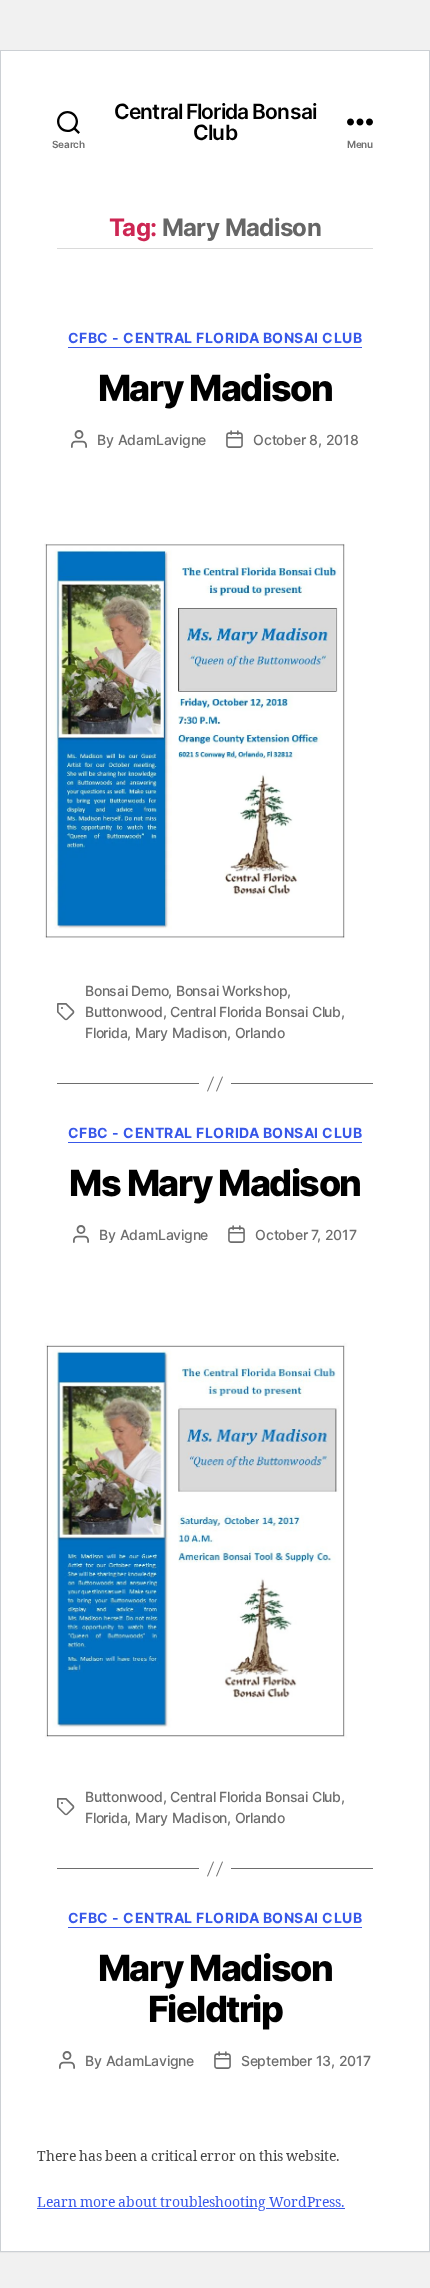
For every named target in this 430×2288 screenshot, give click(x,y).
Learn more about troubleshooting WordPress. (191, 2202)
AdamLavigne (162, 439)
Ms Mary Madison (215, 1183)
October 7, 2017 (305, 1234)
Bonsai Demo (126, 990)
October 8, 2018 (305, 439)
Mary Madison (215, 388)
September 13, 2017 (306, 2060)
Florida (106, 1032)
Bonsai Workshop (231, 990)
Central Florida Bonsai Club (215, 122)
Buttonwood (124, 1011)
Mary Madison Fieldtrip (215, 1988)
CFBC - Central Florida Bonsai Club (215, 337)
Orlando (260, 1032)
